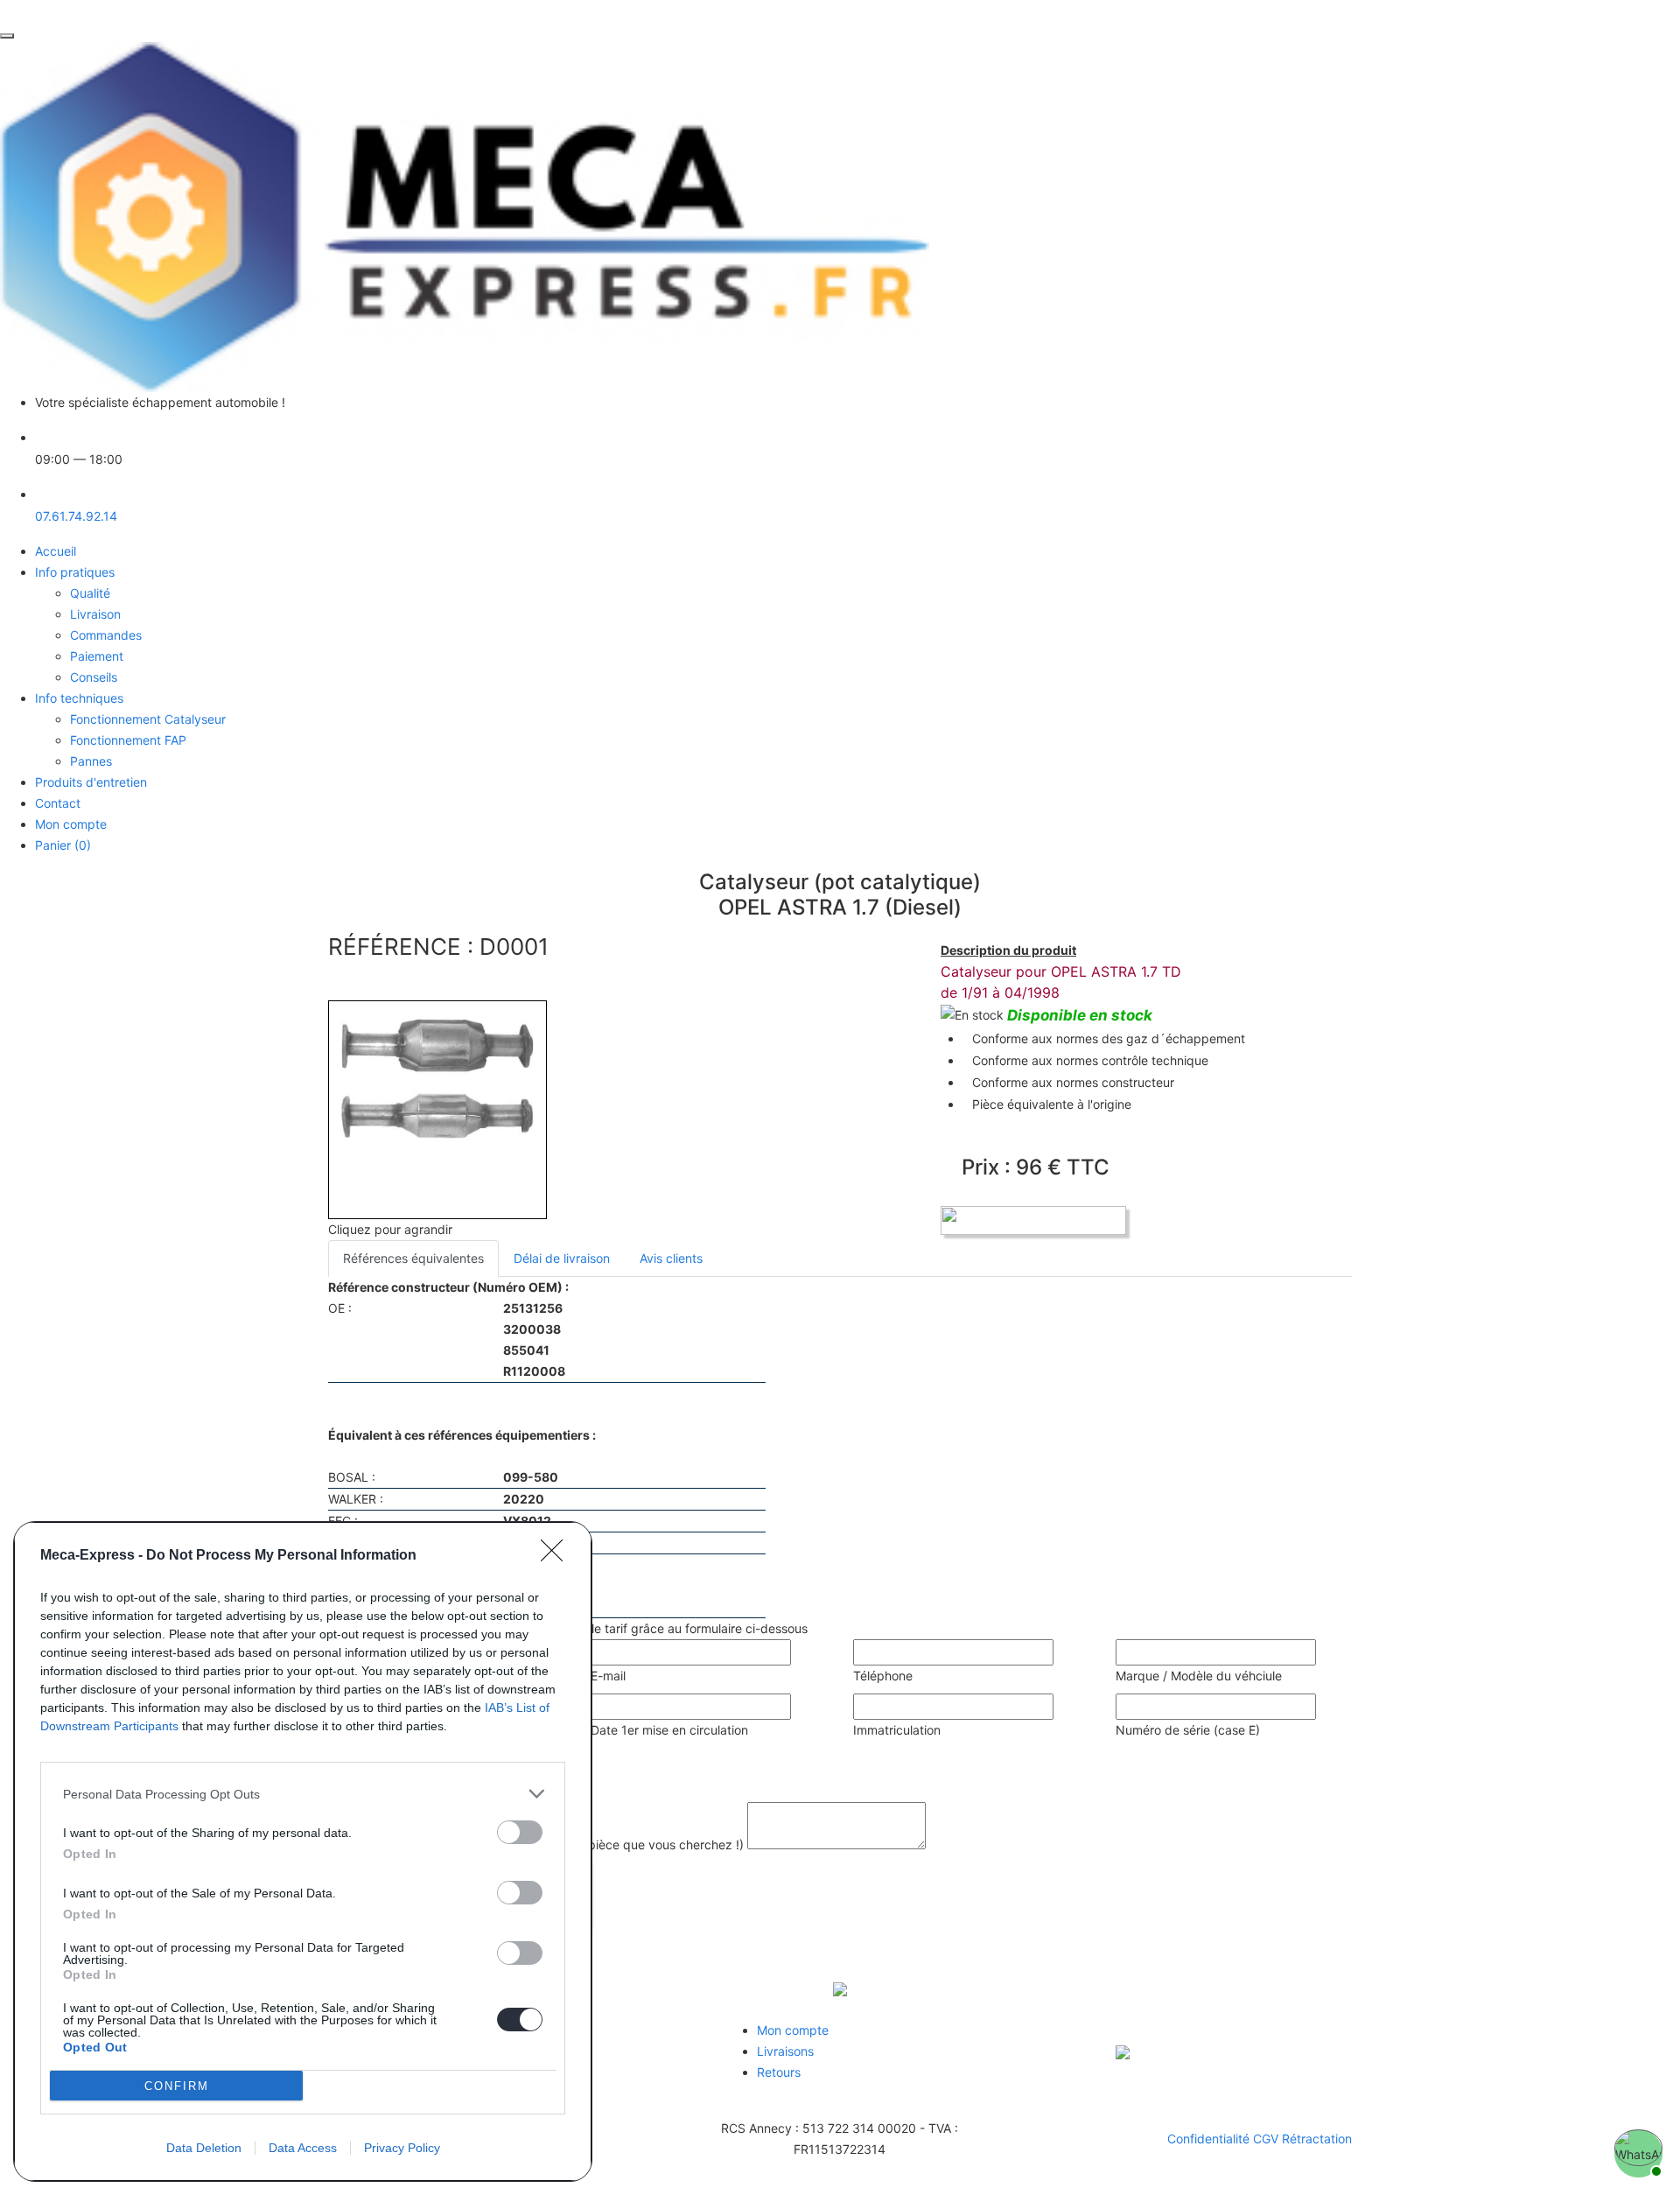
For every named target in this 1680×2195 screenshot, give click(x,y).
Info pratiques (75, 572)
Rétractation (1317, 2139)
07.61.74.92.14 (76, 516)
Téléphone (883, 1676)
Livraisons (785, 2051)
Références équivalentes (413, 1258)
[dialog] (303, 1851)
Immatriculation (897, 1730)
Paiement (97, 656)
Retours (779, 2072)
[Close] (557, 1556)
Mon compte (71, 824)
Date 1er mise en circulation (669, 1730)
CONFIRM (177, 2086)
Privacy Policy (402, 2148)
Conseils (94, 677)
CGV (1267, 2139)
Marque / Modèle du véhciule (1199, 1676)
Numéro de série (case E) (1188, 1730)
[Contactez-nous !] (1636, 2151)
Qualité (90, 593)
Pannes (91, 761)
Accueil (56, 551)
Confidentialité (1210, 2139)
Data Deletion (204, 2148)
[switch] (520, 1832)
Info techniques (79, 698)
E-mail (608, 1676)
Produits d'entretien (91, 782)
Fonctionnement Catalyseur (148, 719)
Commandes (106, 635)
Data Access (303, 2148)
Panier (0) (63, 845)
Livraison (95, 614)
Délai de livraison (562, 1258)
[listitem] (303, 1794)
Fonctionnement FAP (128, 740)
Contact (58, 803)
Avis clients (671, 1258)
